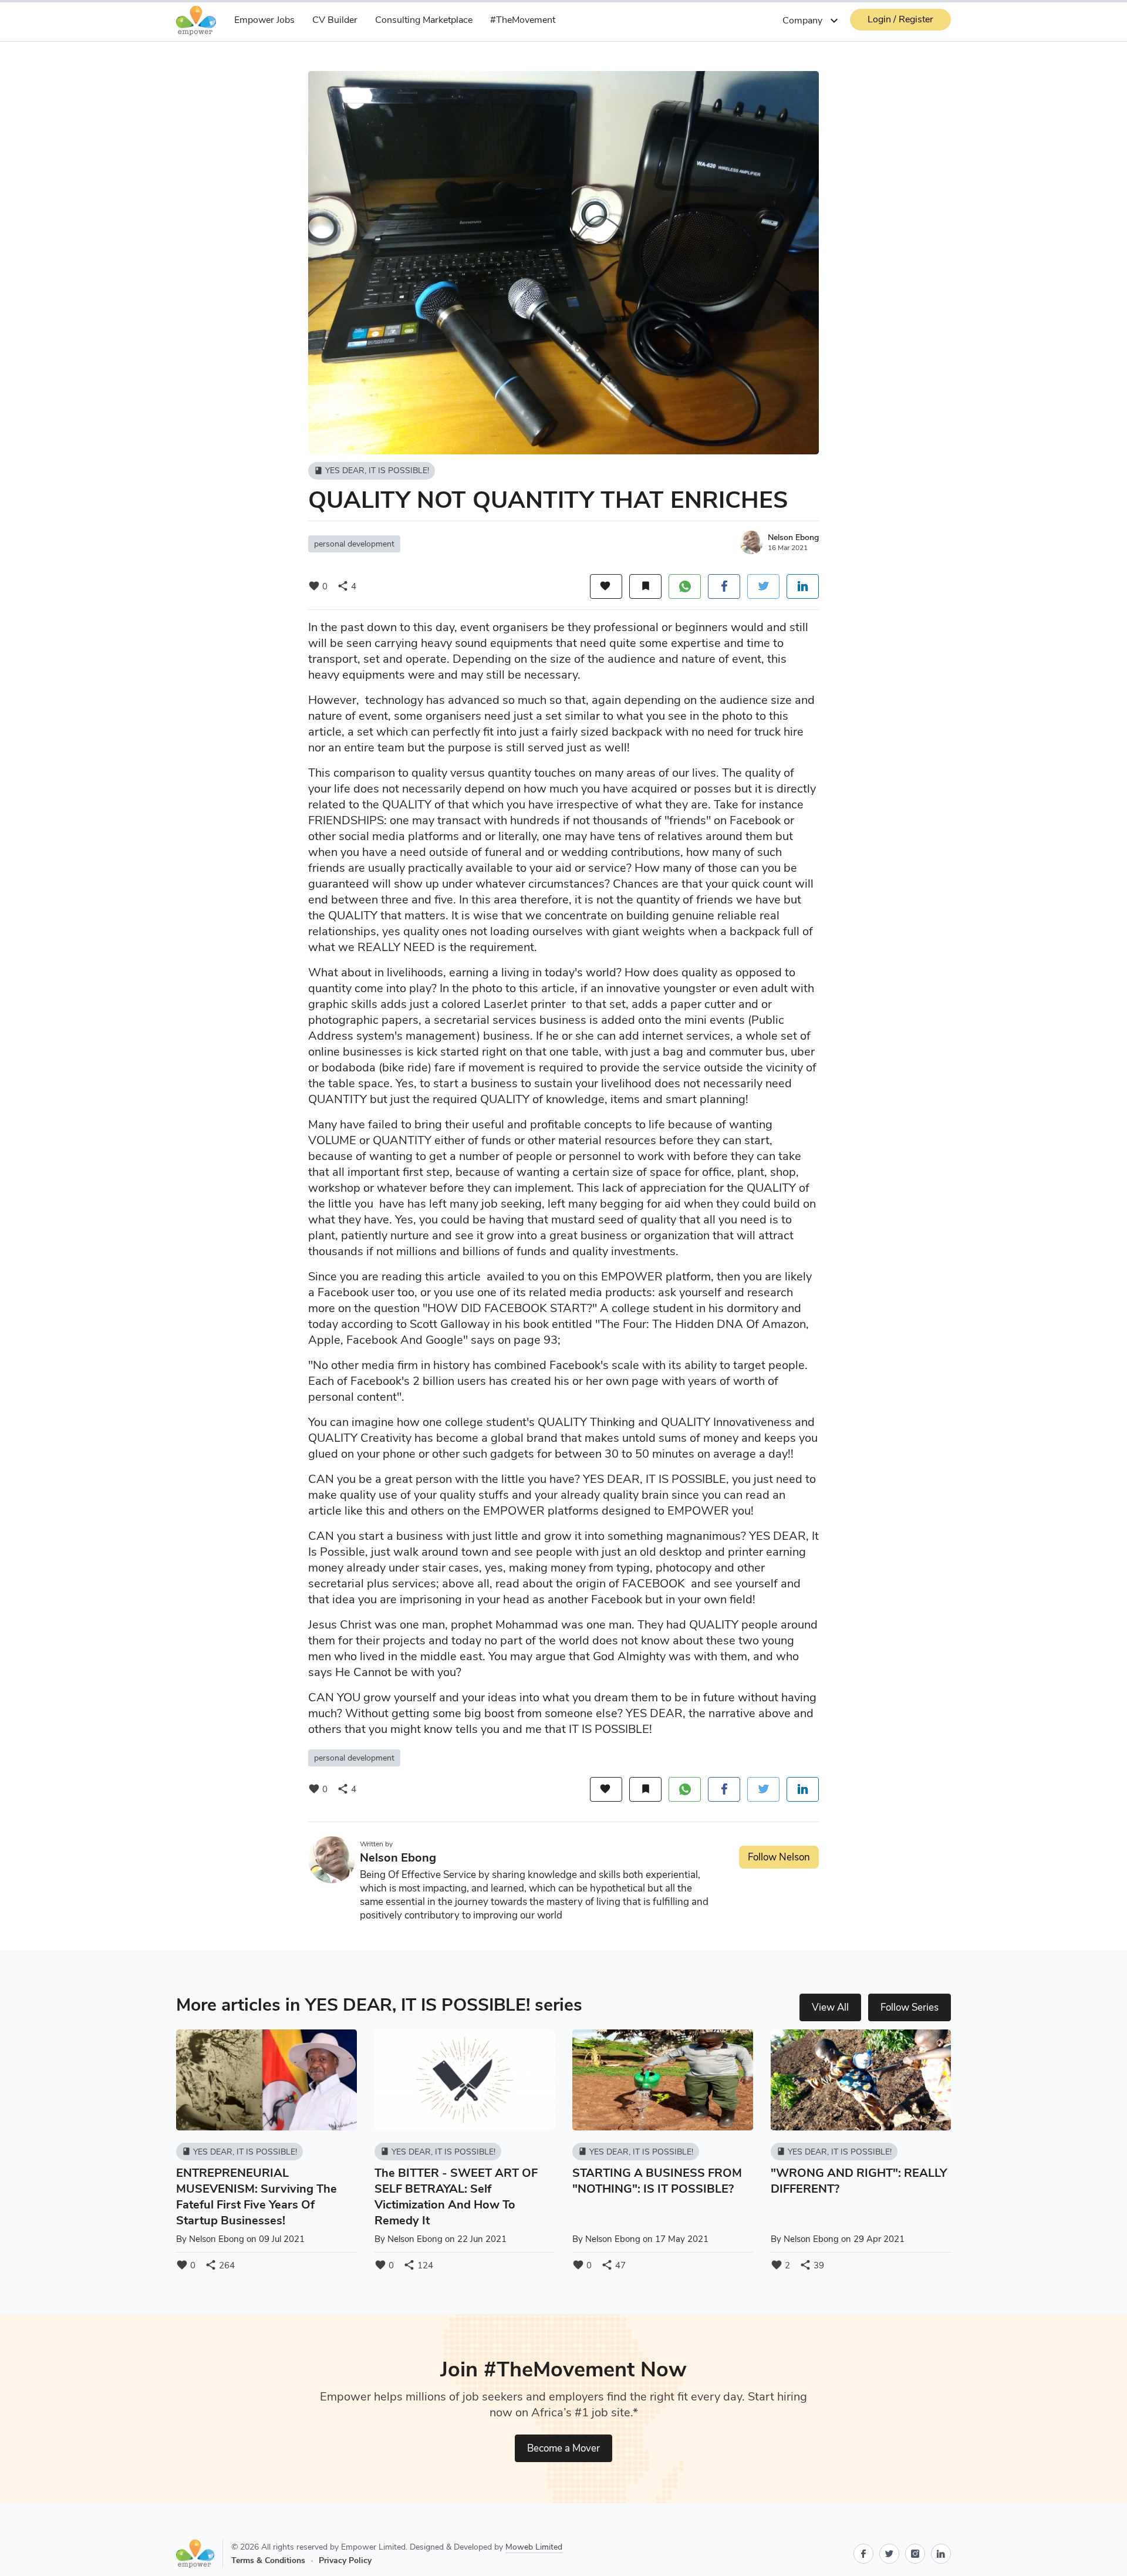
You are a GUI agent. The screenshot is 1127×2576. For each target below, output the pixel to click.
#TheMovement (523, 20)
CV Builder (335, 20)
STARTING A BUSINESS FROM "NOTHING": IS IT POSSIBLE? (657, 2181)
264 (220, 2265)
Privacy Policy (345, 2560)
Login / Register (900, 19)
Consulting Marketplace (424, 20)
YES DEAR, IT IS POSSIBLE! (372, 471)
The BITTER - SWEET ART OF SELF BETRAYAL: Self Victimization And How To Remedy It (456, 2197)
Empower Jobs (264, 20)
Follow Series (910, 2007)
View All (830, 2007)
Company (812, 21)
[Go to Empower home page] (200, 2554)
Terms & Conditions (268, 2560)
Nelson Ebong (793, 537)
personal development (354, 544)
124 (418, 2265)
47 (613, 2265)
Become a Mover (563, 2448)
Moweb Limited (534, 2547)
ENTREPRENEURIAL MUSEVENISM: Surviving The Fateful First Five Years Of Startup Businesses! (257, 2197)
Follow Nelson (779, 1857)
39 (812, 2265)
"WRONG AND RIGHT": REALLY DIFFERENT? (859, 2181)
